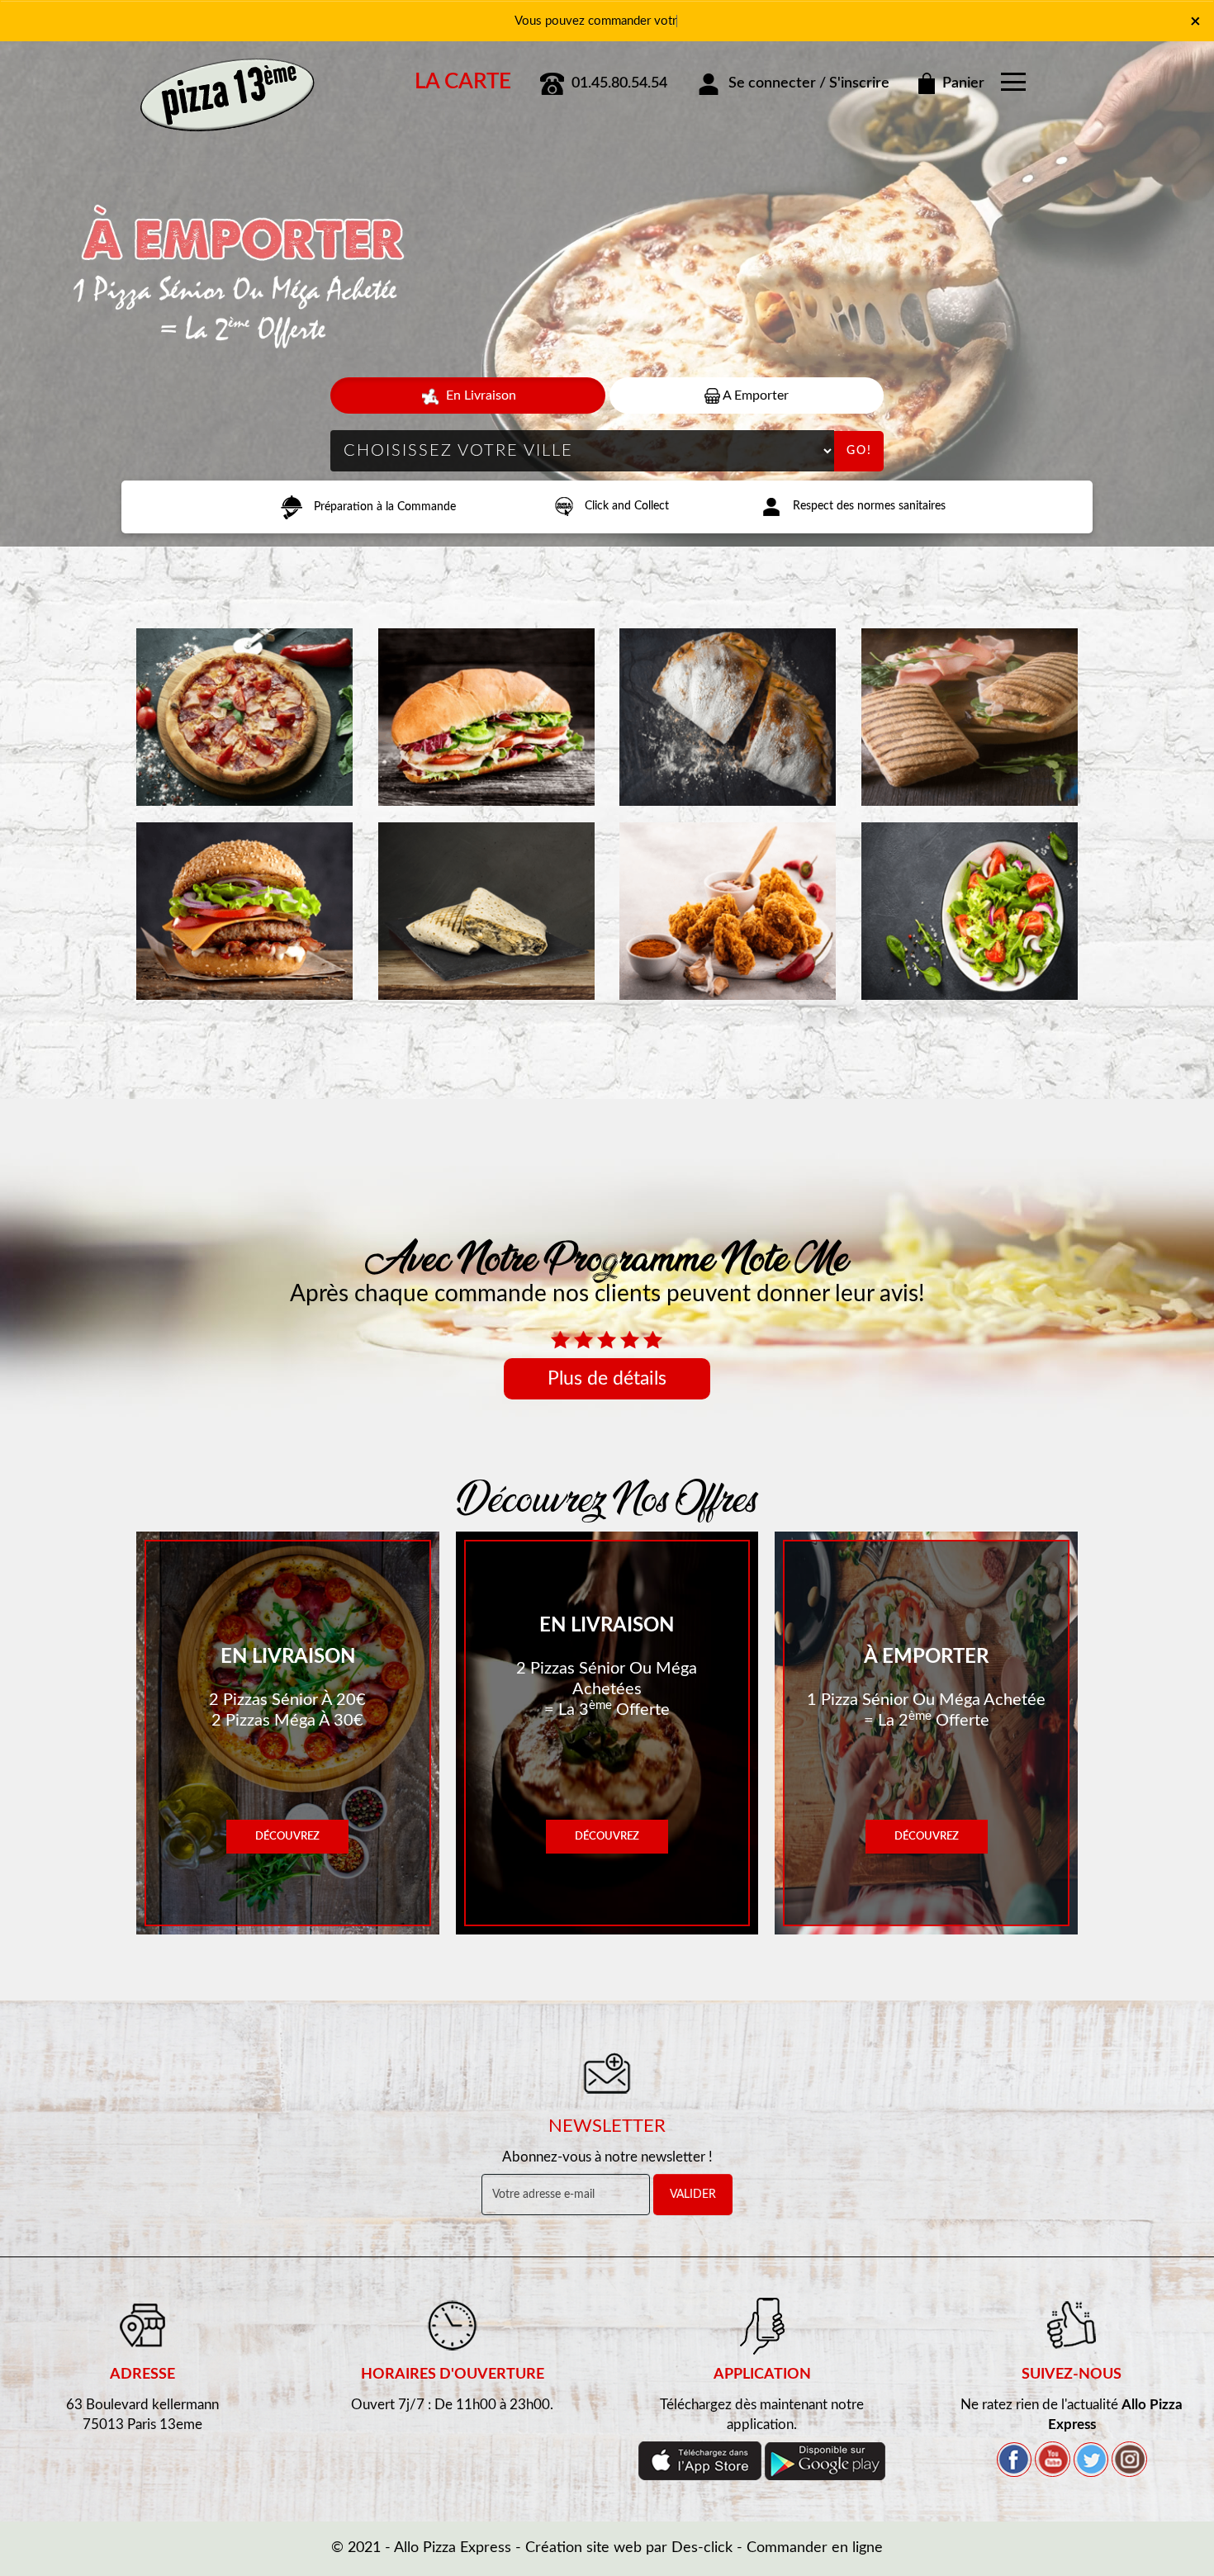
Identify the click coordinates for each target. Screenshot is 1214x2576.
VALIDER (693, 2195)
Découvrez (287, 1837)
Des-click (702, 2548)
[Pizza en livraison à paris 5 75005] (227, 77)
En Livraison (479, 395)
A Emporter (754, 395)
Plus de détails (607, 1378)
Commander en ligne (815, 2548)
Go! (859, 451)
